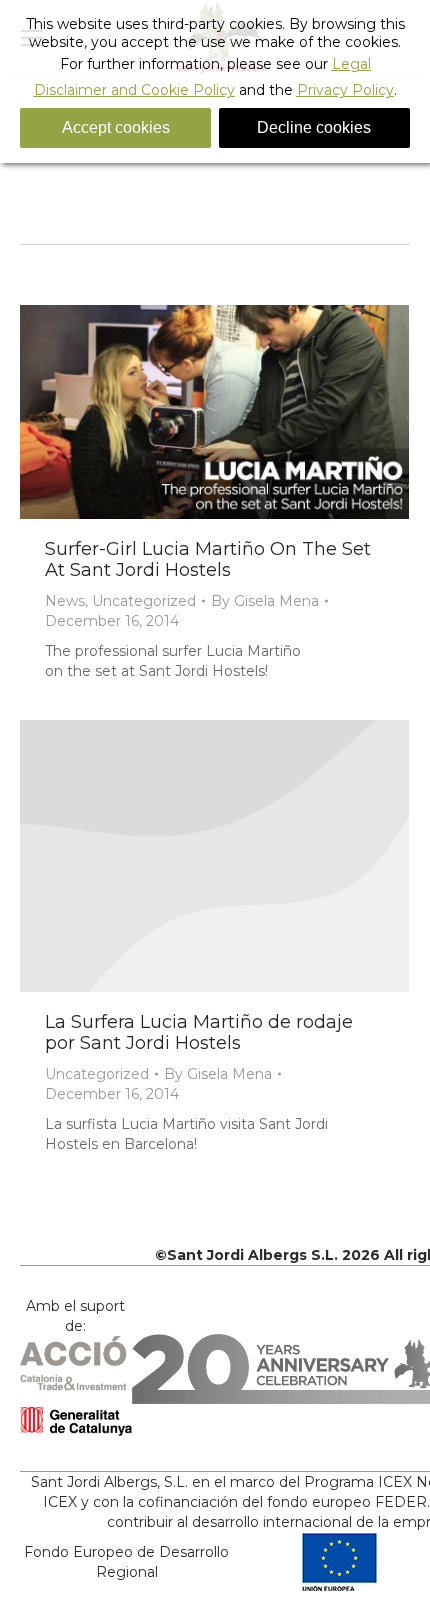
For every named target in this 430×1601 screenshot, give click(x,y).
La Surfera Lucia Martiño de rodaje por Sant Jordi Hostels (199, 1032)
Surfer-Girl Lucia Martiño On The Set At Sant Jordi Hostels (208, 559)
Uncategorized (144, 601)
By (265, 601)
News (65, 601)
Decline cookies (314, 127)
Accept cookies (116, 127)
